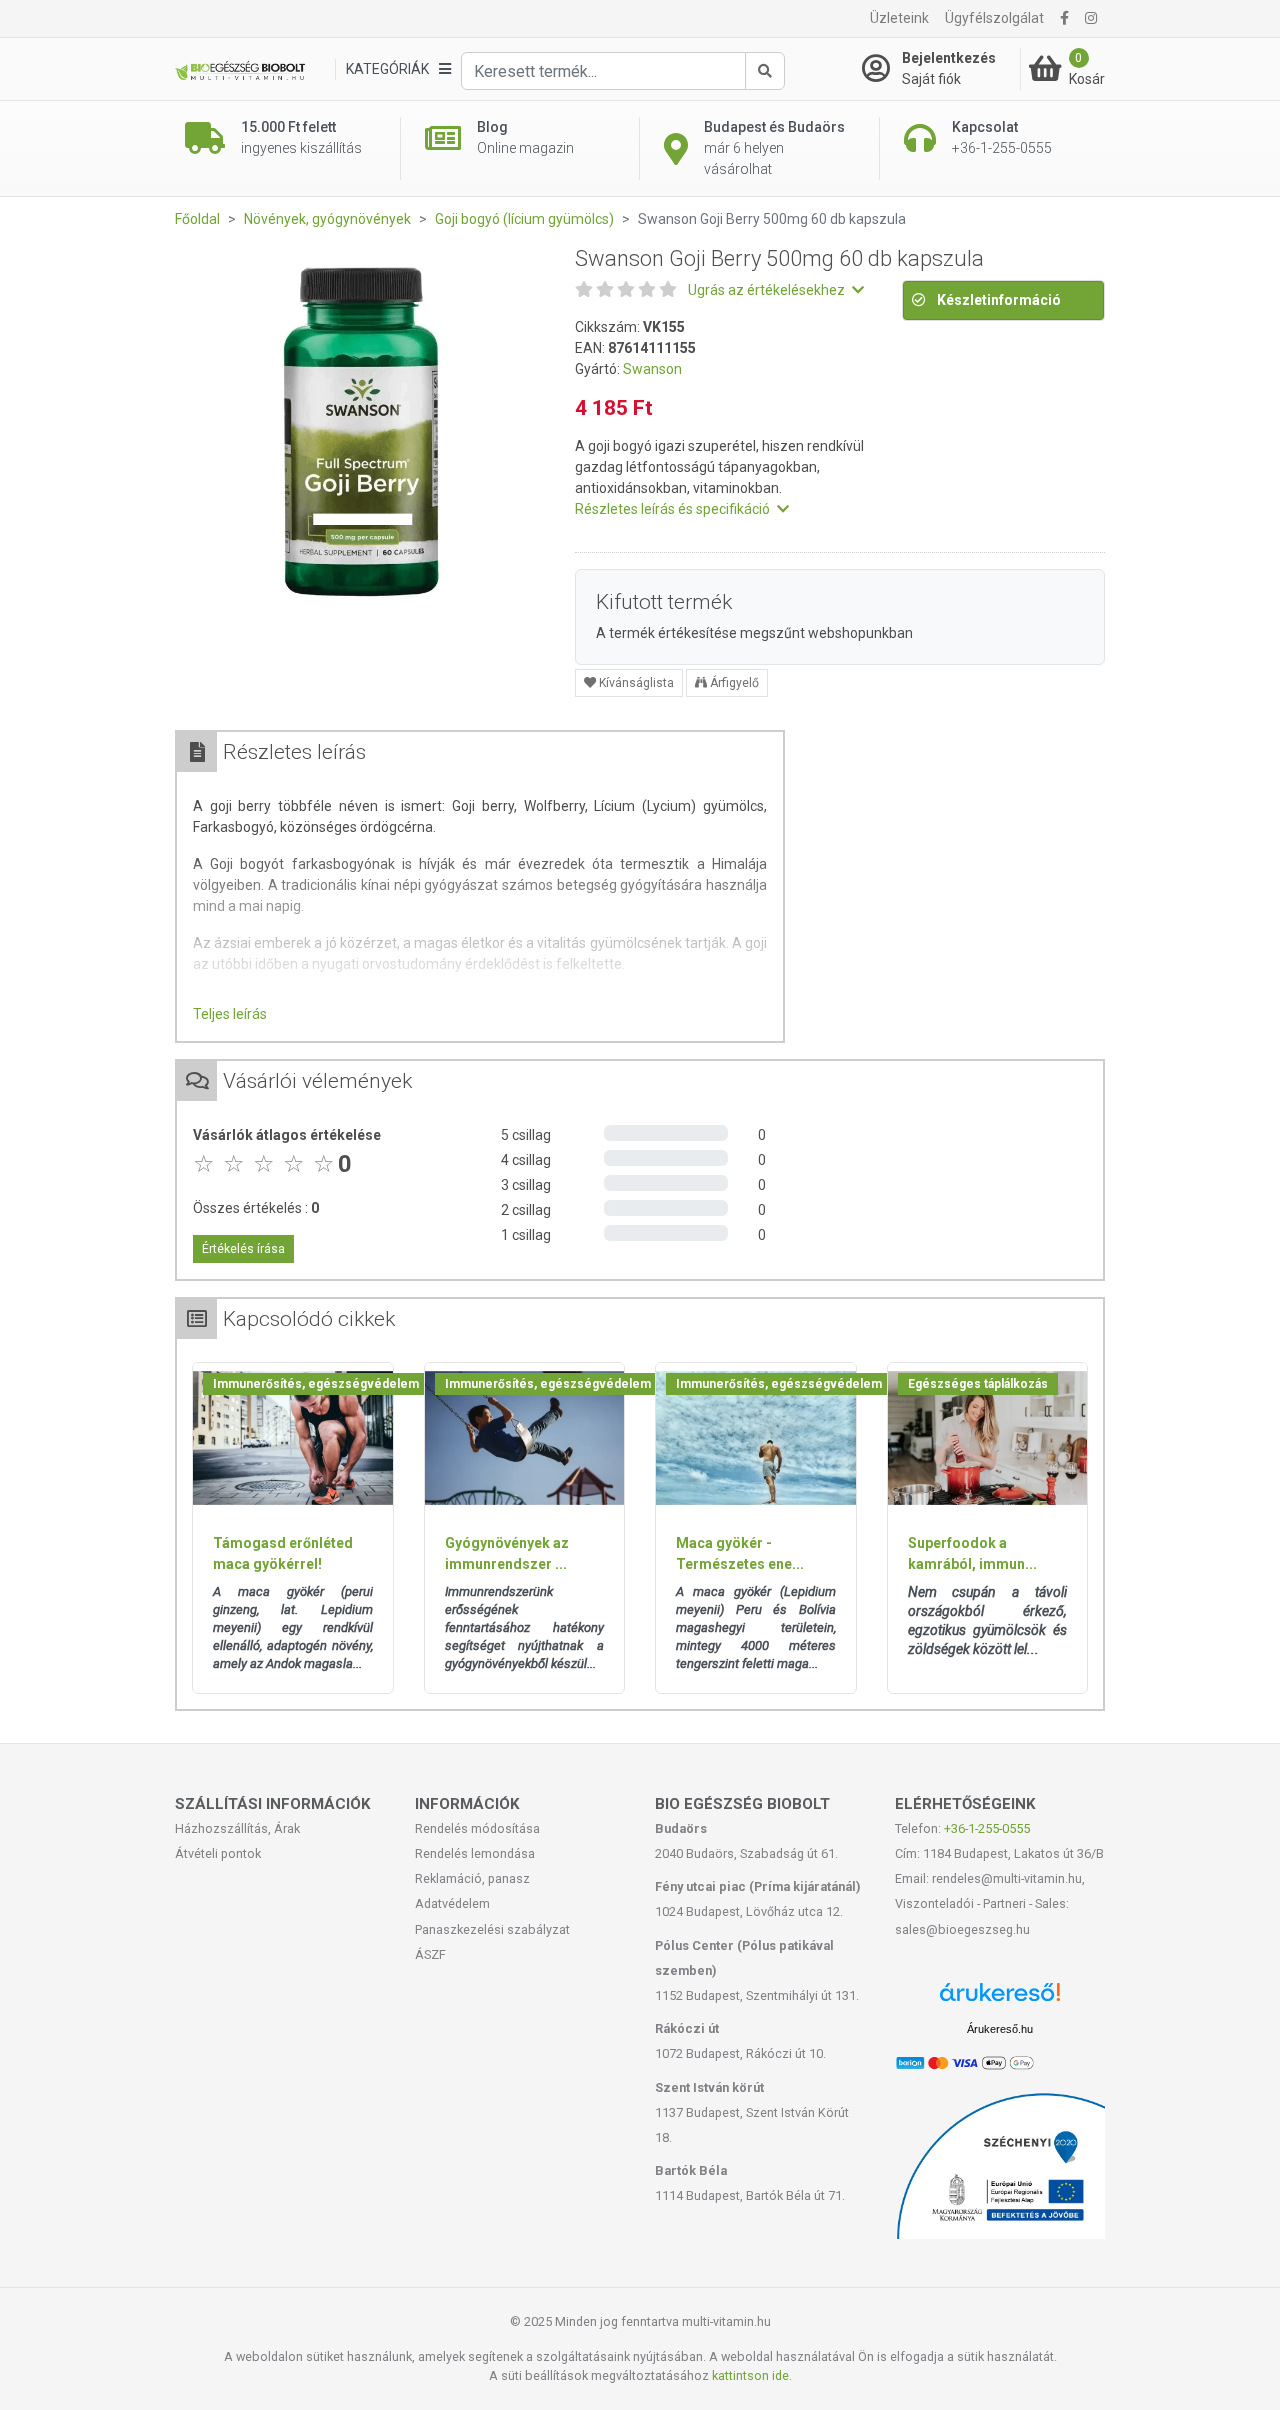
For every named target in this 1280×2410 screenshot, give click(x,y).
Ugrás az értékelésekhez (768, 290)
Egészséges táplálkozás (978, 1384)
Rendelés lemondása (475, 1853)
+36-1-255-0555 (987, 1828)
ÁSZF (430, 1954)
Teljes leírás (230, 1014)
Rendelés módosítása (477, 1828)
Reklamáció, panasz (472, 1878)
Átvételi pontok (218, 1853)
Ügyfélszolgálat (994, 18)
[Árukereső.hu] (1000, 1999)
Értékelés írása (243, 1249)
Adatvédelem (452, 1903)
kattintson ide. (752, 2375)
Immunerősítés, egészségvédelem (316, 1384)
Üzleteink (899, 18)
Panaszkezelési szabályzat (492, 1929)
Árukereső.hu (1000, 2029)
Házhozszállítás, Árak (237, 1828)
